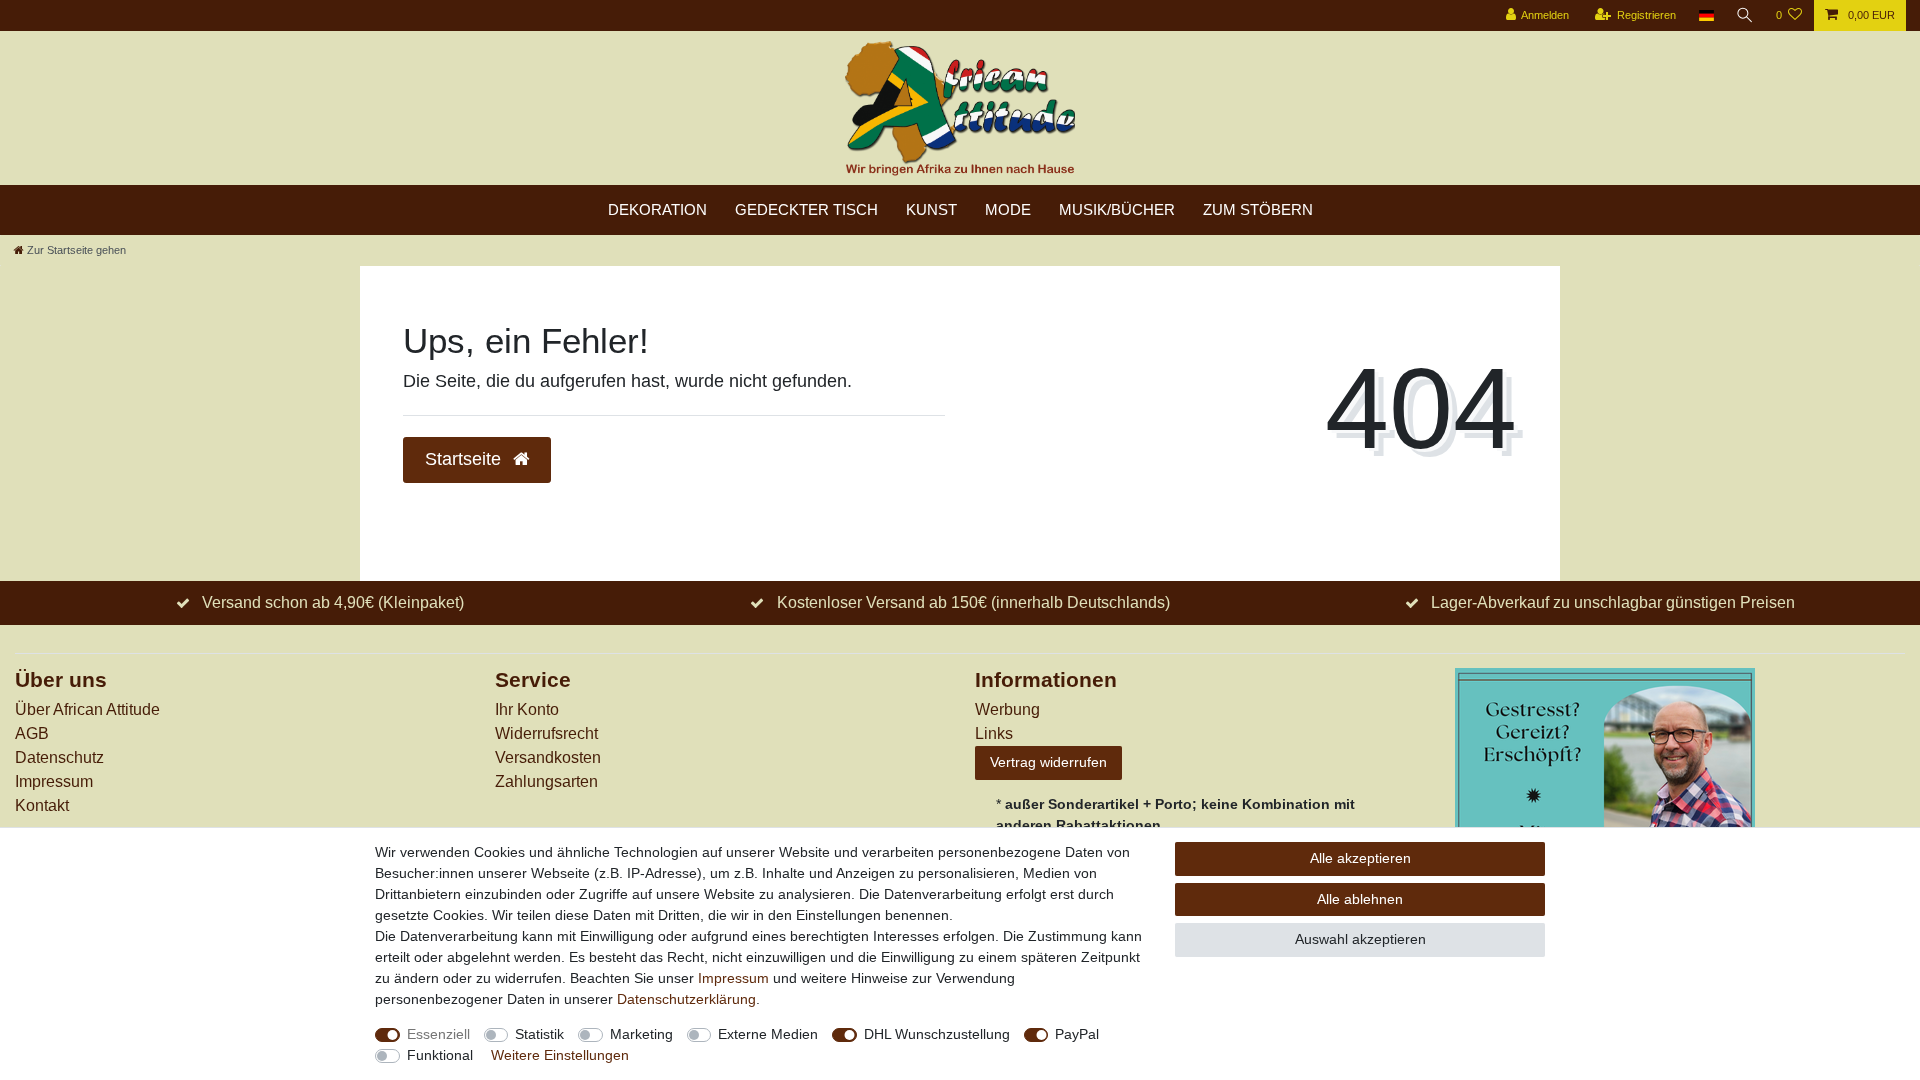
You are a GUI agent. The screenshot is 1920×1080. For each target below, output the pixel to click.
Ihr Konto (527, 709)
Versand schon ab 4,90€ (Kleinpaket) (333, 602)
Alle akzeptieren (1360, 858)
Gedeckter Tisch (806, 209)
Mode (1008, 209)
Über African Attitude (87, 709)
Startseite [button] (465, 459)
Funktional (440, 1055)
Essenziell (438, 1034)
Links (994, 733)
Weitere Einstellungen (560, 1055)
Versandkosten (548, 757)
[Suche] (1745, 15)
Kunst (931, 209)
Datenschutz (59, 757)
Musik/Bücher (1117, 209)
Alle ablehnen (1360, 899)
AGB (32, 733)
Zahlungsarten (546, 781)
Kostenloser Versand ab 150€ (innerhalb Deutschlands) (973, 602)
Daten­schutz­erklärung (686, 999)
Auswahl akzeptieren (1360, 939)
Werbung (1007, 709)
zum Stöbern (1258, 209)
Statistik (539, 1034)
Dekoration (657, 209)
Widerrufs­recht (546, 733)
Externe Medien (768, 1034)
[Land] (1705, 15)
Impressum (54, 781)
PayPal (1077, 1034)
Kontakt (42, 805)
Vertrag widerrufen (1048, 762)
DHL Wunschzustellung (937, 1034)
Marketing (641, 1034)
